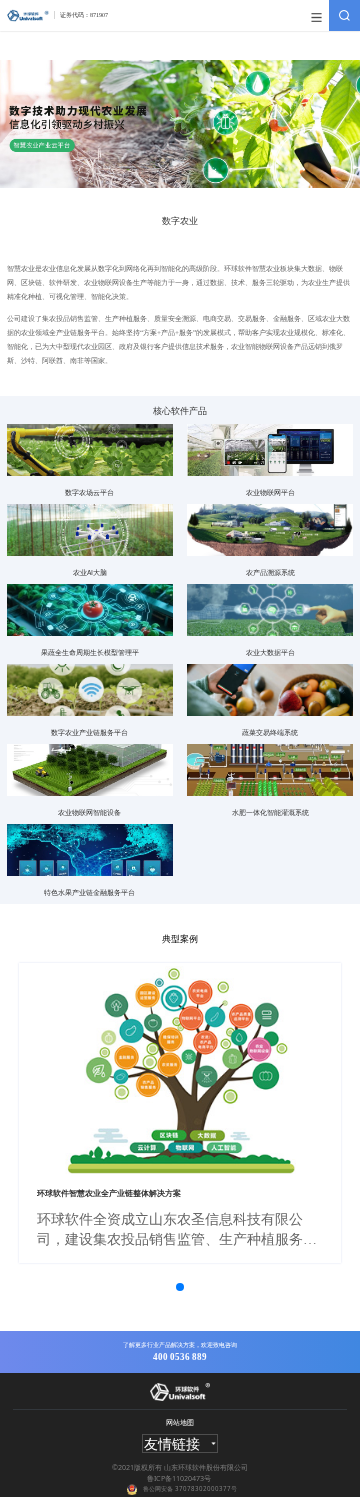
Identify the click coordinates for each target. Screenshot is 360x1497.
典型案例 (180, 938)
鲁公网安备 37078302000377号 (190, 1488)
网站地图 (180, 1422)
